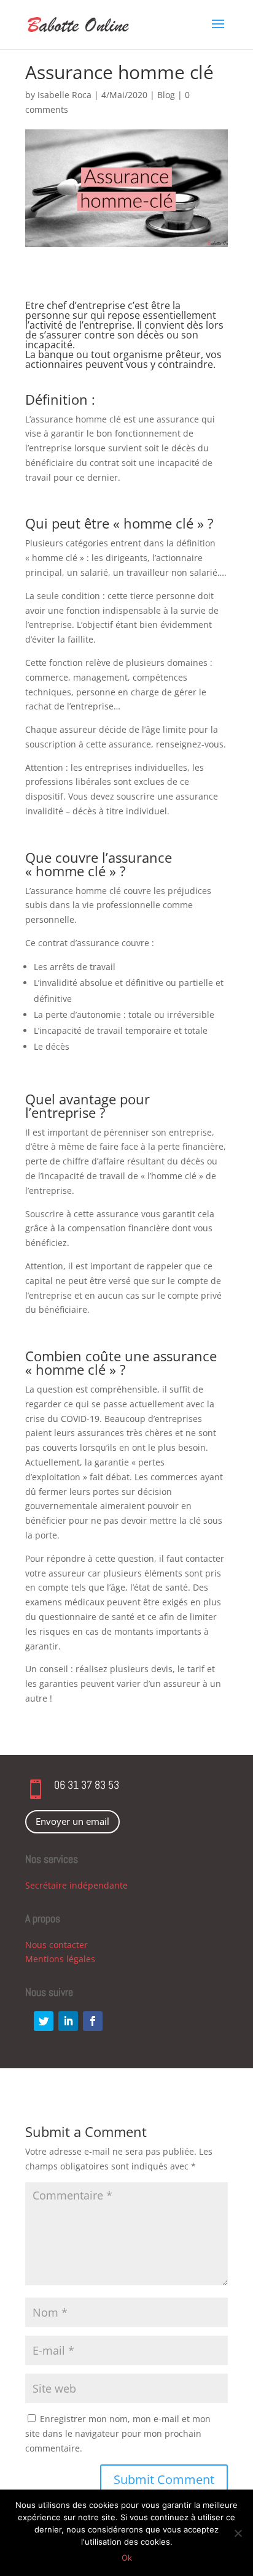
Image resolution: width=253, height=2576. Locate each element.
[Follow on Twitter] (44, 2021)
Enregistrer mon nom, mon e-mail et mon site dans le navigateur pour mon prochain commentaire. (118, 2433)
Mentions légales (60, 1959)
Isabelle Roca (64, 95)
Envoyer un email (72, 1821)
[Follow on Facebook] (93, 2021)
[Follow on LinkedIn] (68, 2021)
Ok (127, 2558)
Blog (166, 95)
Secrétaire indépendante (76, 1885)
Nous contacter (56, 1945)
